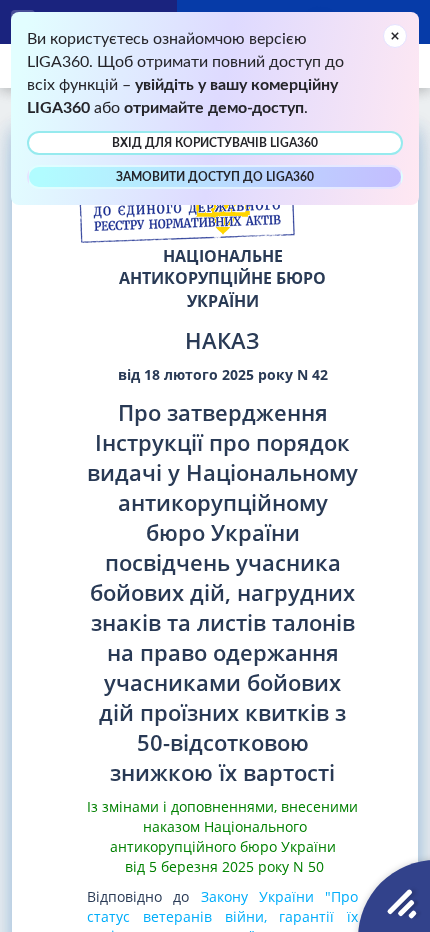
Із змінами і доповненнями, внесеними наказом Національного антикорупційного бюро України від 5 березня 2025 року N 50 (222, 836)
